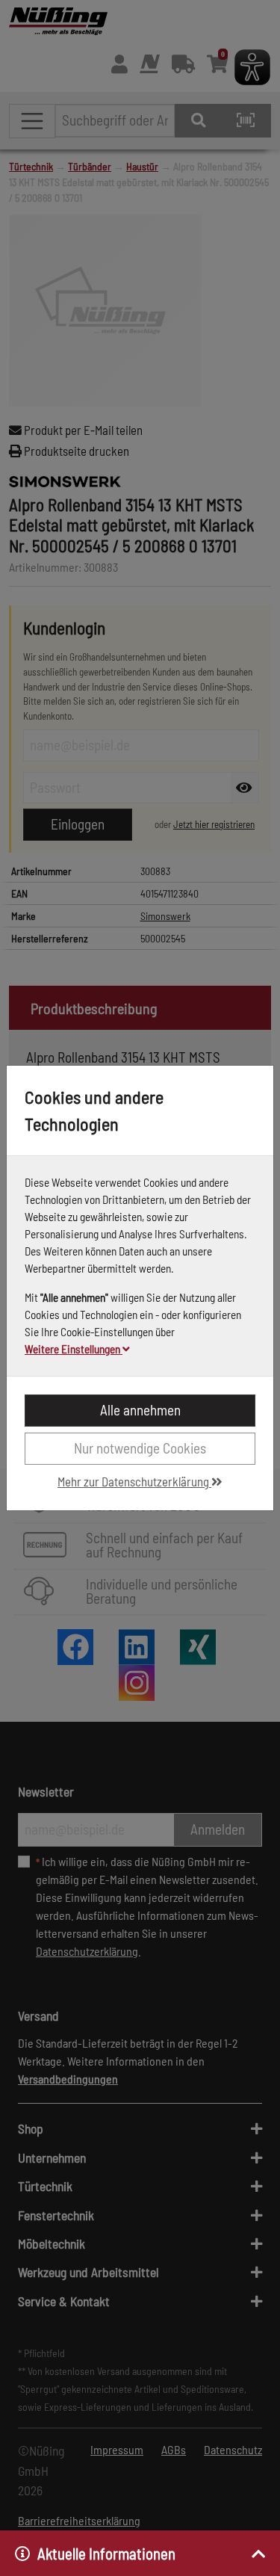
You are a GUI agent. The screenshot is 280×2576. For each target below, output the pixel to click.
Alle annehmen (140, 1410)
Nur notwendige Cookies (140, 1448)
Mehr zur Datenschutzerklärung (134, 1481)
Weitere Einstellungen (74, 1349)
